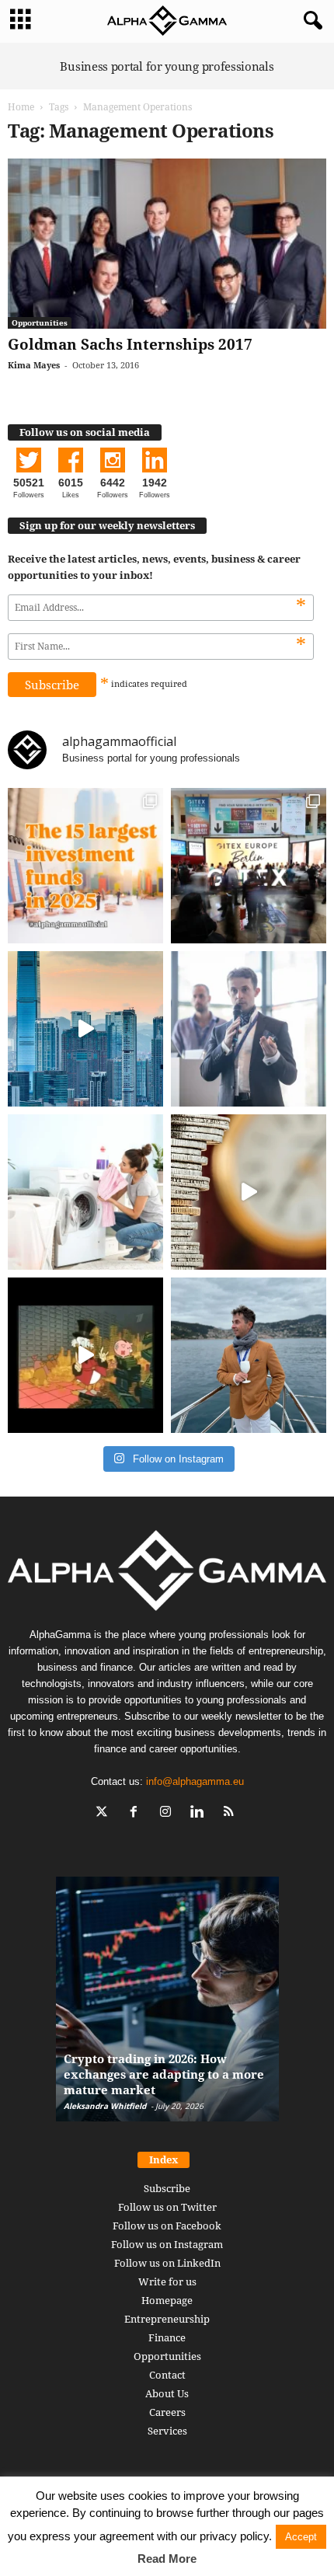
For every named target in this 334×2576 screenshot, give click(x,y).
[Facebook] (137, 1813)
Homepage (167, 2300)
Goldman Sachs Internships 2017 (130, 344)
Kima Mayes (34, 365)
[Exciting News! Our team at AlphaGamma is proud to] (249, 866)
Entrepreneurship (167, 2319)
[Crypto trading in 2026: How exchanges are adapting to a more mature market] (167, 2007)
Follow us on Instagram (167, 2244)
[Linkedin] (201, 1813)
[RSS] (231, 1813)
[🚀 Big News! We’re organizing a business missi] (85, 1029)
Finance (167, 2337)
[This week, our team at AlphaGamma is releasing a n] (249, 1355)
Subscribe (167, 2188)
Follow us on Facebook (167, 2226)
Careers (167, 2412)
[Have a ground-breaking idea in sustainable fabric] (85, 1192)
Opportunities (40, 322)
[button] (310, 21)
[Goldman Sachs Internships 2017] (167, 244)
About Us (167, 2393)
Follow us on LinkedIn (167, 2263)
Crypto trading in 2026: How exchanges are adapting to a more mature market (164, 2074)
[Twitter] (105, 1813)
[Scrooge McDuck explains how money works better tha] (85, 1355)
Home (21, 107)
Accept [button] (301, 2537)
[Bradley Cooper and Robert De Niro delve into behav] (249, 1192)
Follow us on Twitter (167, 2207)
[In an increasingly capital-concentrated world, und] (85, 866)
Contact (167, 2375)
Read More (167, 2559)
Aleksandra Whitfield (105, 2106)
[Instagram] (169, 1813)
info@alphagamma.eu (195, 1781)
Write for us (167, 2281)
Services (167, 2431)
